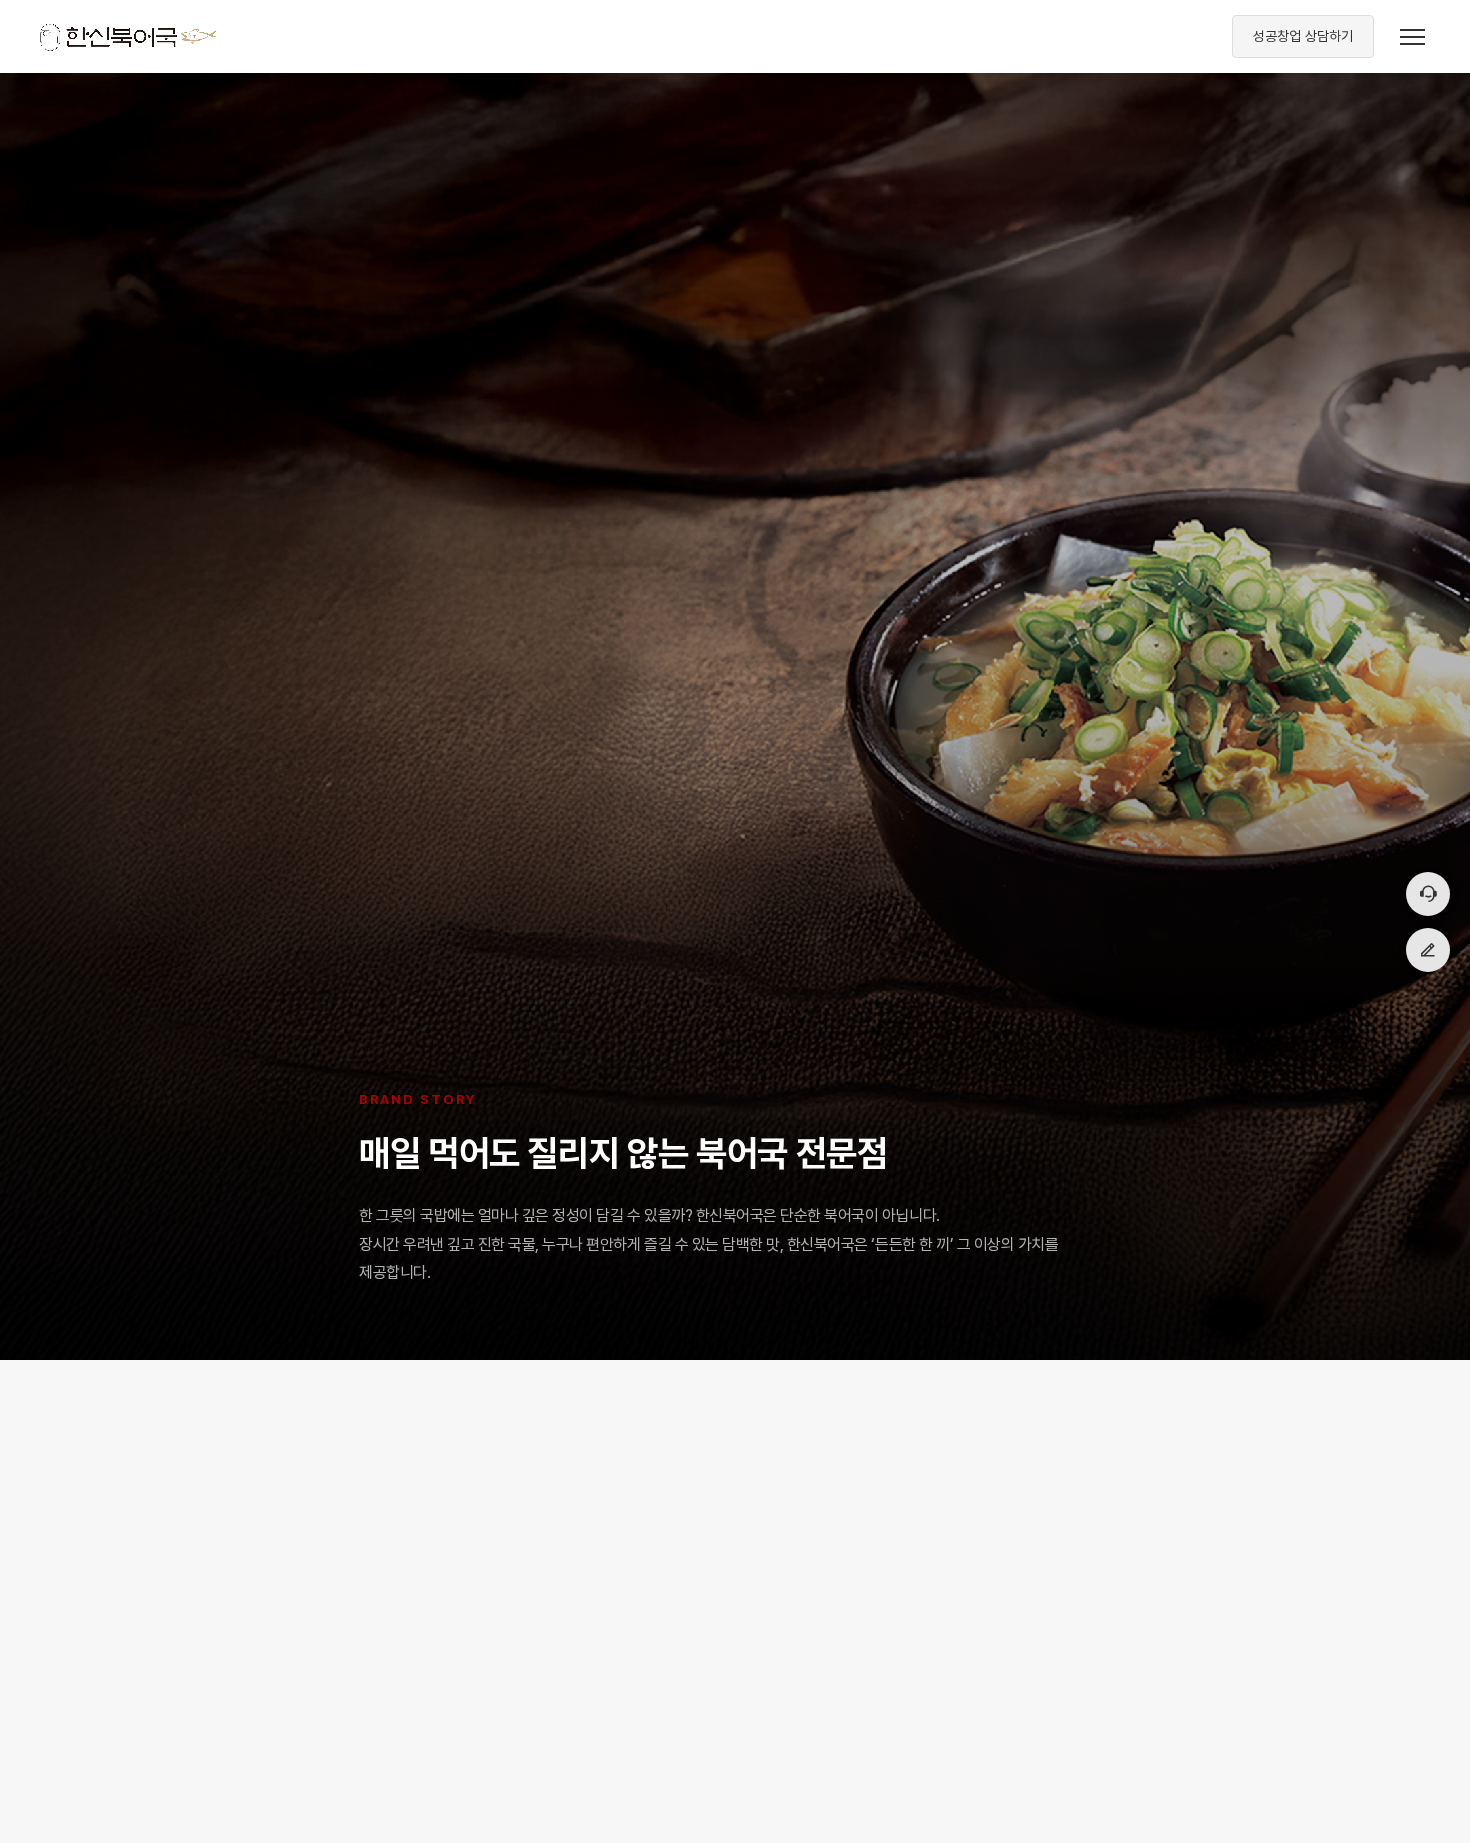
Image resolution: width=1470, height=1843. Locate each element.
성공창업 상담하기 (1303, 36)
